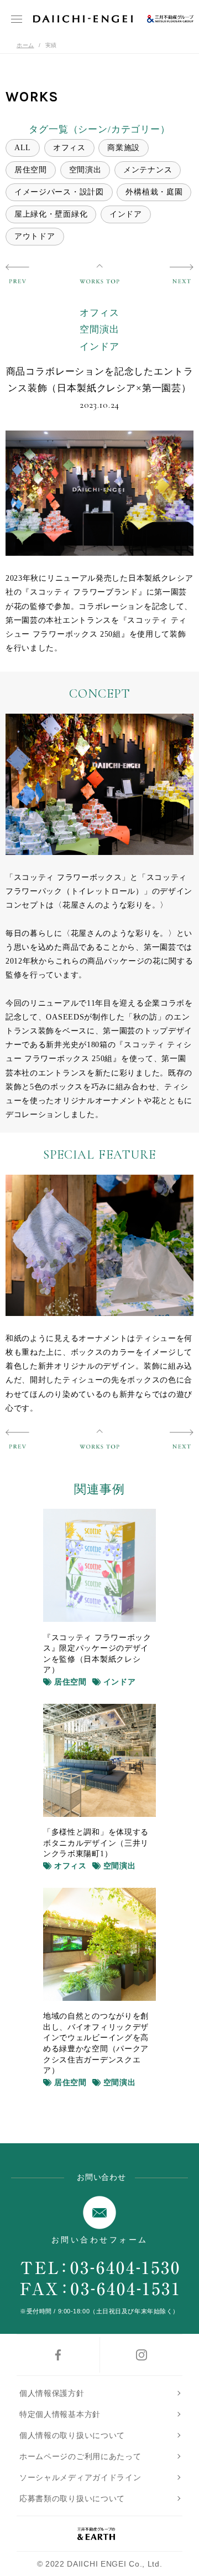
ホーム (25, 45)
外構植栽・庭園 (154, 192)
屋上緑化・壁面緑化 (51, 214)
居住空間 (31, 170)
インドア (126, 214)
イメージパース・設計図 (59, 192)
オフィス (69, 148)
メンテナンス (148, 170)
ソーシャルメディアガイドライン (80, 2477)
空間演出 (85, 170)
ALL (23, 148)
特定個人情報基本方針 (60, 2414)
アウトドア (35, 236)
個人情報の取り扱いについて (72, 2435)
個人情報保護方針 (52, 2393)
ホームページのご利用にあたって (80, 2456)
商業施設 (124, 148)
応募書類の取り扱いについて (72, 2498)
